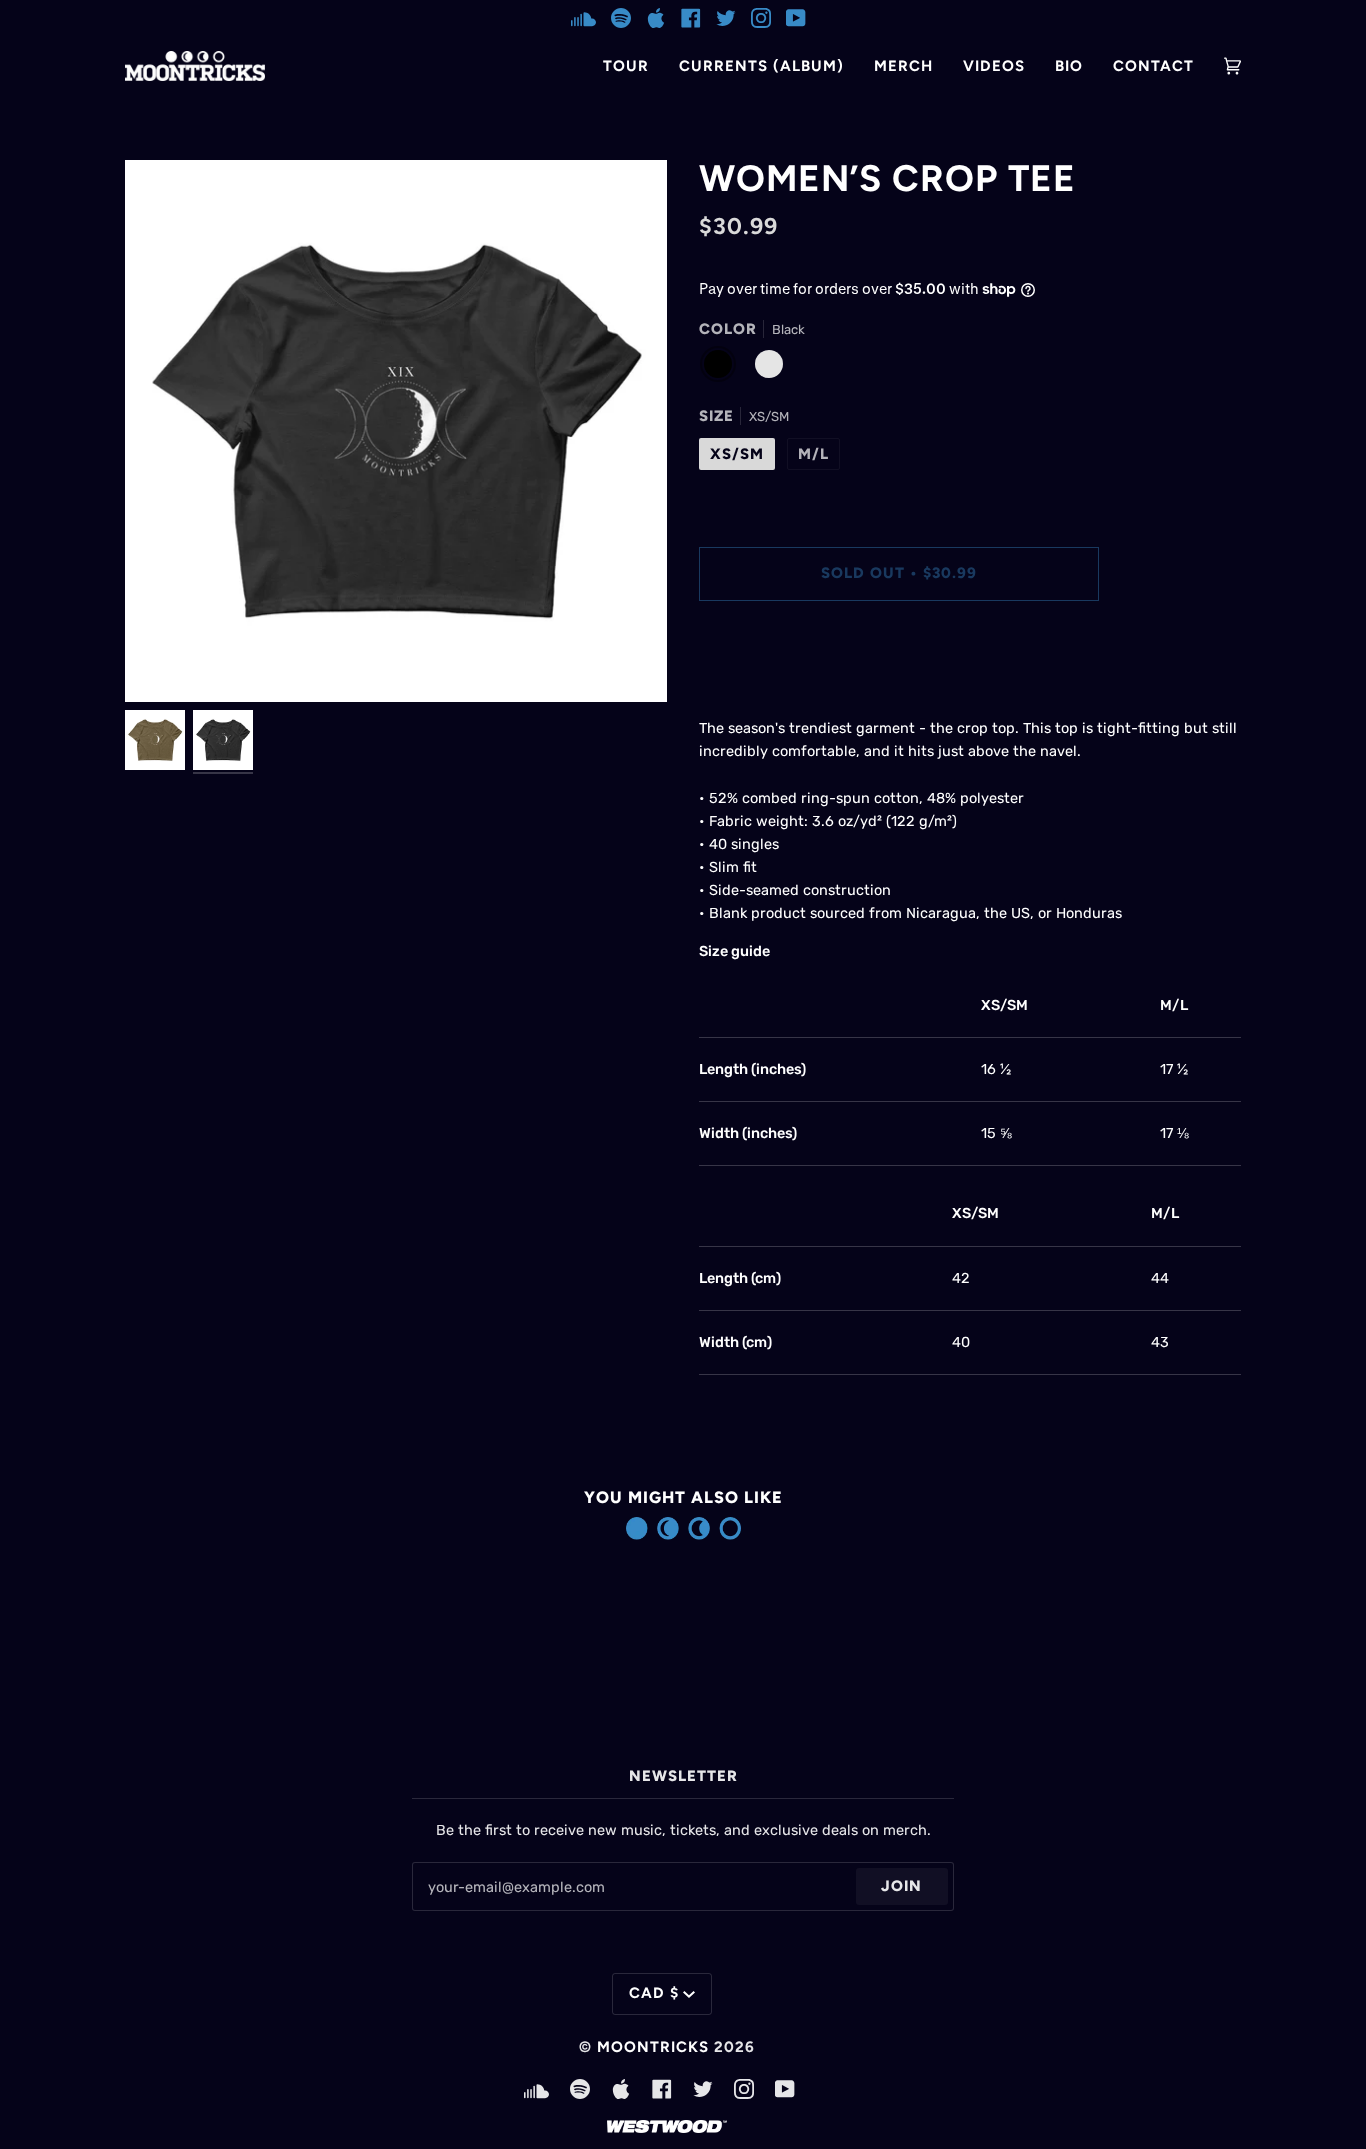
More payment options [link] (775, 695)
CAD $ (654, 1993)
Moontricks (653, 2047)
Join (901, 1886)
